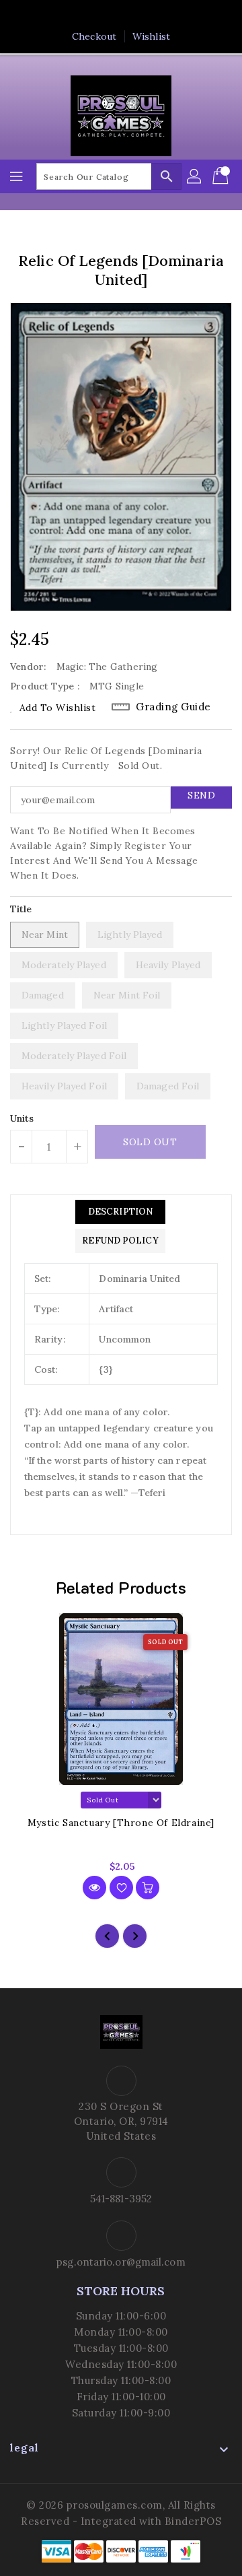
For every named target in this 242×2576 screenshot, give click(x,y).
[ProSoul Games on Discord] (159, 15)
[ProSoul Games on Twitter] (108, 15)
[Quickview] (94, 1888)
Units (22, 1118)
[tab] (120, 1212)
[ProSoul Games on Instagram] (134, 15)
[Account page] (195, 176)
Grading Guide (173, 707)
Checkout (94, 36)
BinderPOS (193, 2521)
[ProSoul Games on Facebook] (83, 15)
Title (21, 909)
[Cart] (222, 176)
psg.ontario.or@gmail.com (121, 2262)
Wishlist (151, 36)
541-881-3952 (121, 2199)
